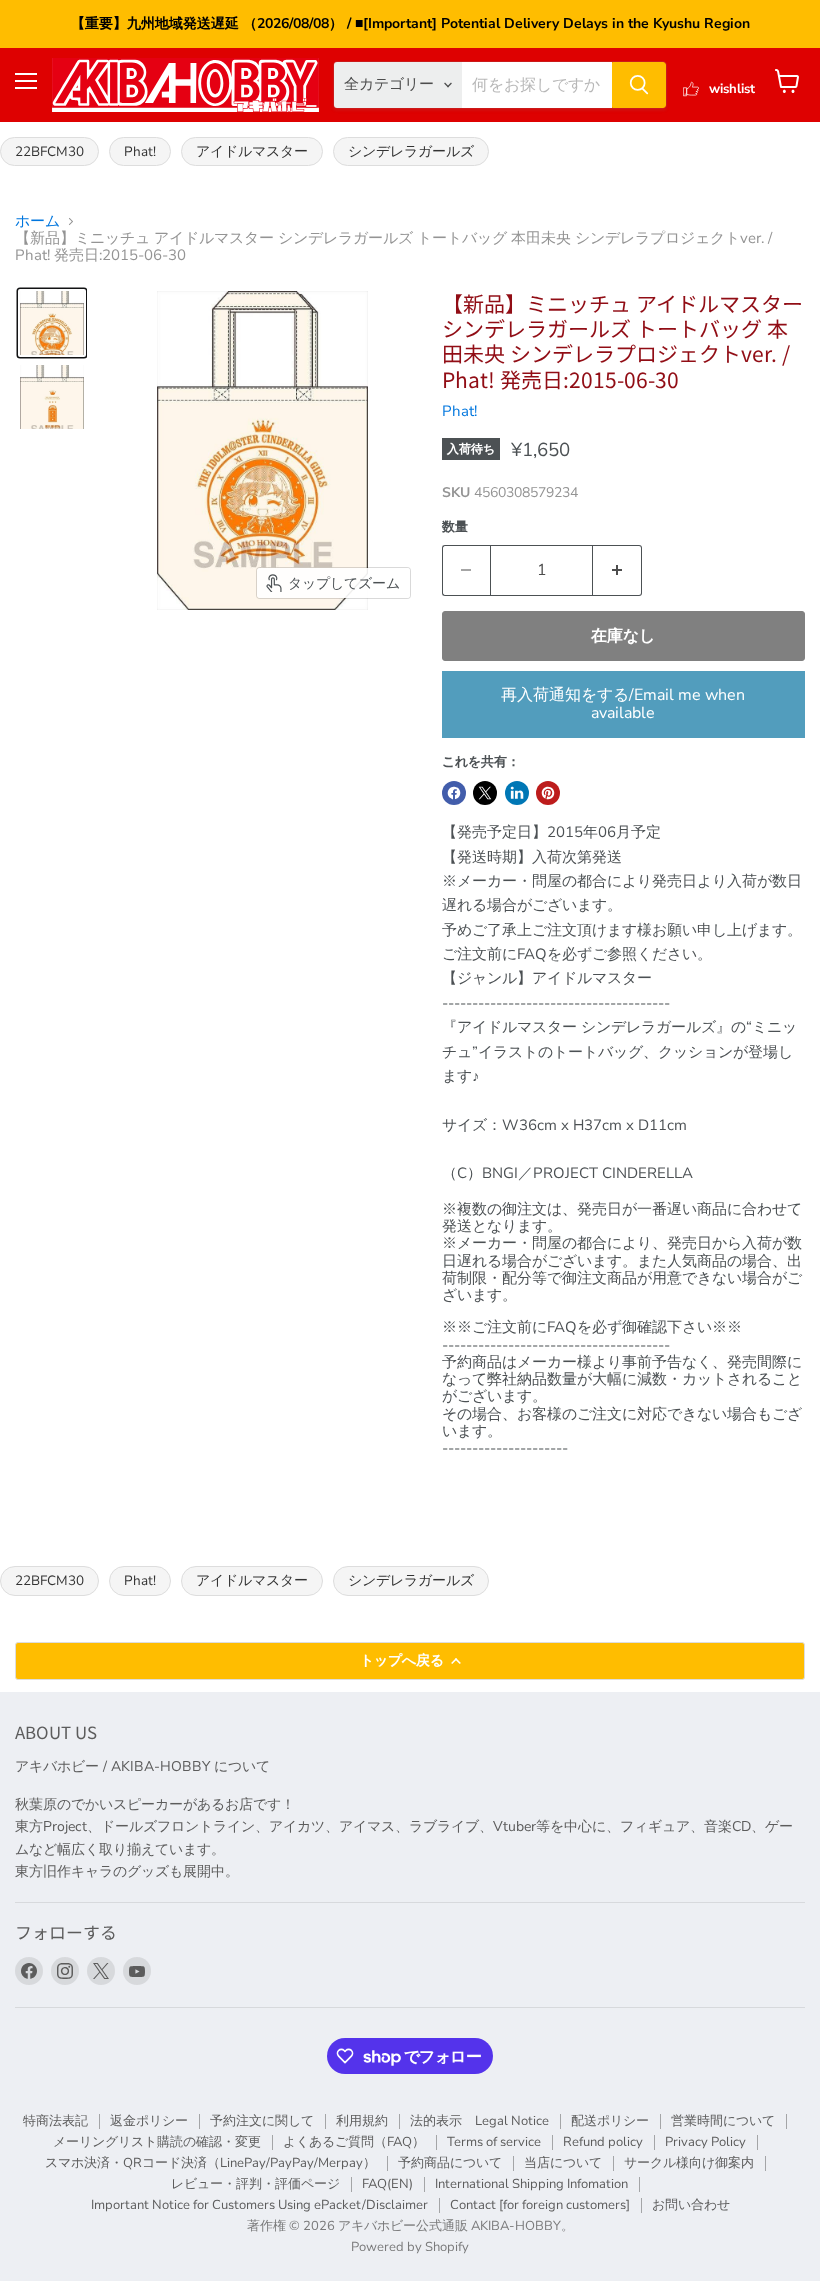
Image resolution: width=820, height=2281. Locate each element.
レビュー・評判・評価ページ (255, 2184)
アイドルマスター (252, 151)
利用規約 (362, 2121)
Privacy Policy (705, 2142)
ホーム (37, 221)
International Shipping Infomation (531, 2184)
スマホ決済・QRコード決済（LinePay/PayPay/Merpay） (210, 2163)
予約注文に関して (262, 2121)
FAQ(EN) (387, 2184)
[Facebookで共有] (454, 793)
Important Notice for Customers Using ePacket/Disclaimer (259, 2205)
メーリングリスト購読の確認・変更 (157, 2142)
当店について (563, 2163)
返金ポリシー (149, 2121)
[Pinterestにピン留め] (548, 793)
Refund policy (603, 2142)
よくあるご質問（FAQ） (354, 2142)
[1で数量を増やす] (617, 570)
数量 (455, 527)
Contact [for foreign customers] (540, 2205)
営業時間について (723, 2121)
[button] (52, 323)
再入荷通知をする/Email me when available (623, 704)
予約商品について (450, 2163)
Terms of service (494, 2142)
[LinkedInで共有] (517, 793)
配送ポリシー (610, 2121)
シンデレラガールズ (411, 151)
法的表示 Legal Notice (479, 2121)
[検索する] (639, 85)
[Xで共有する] (485, 793)
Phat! (140, 151)
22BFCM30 (49, 151)
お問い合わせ (691, 2205)
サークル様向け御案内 (689, 2163)
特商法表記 (55, 2121)
